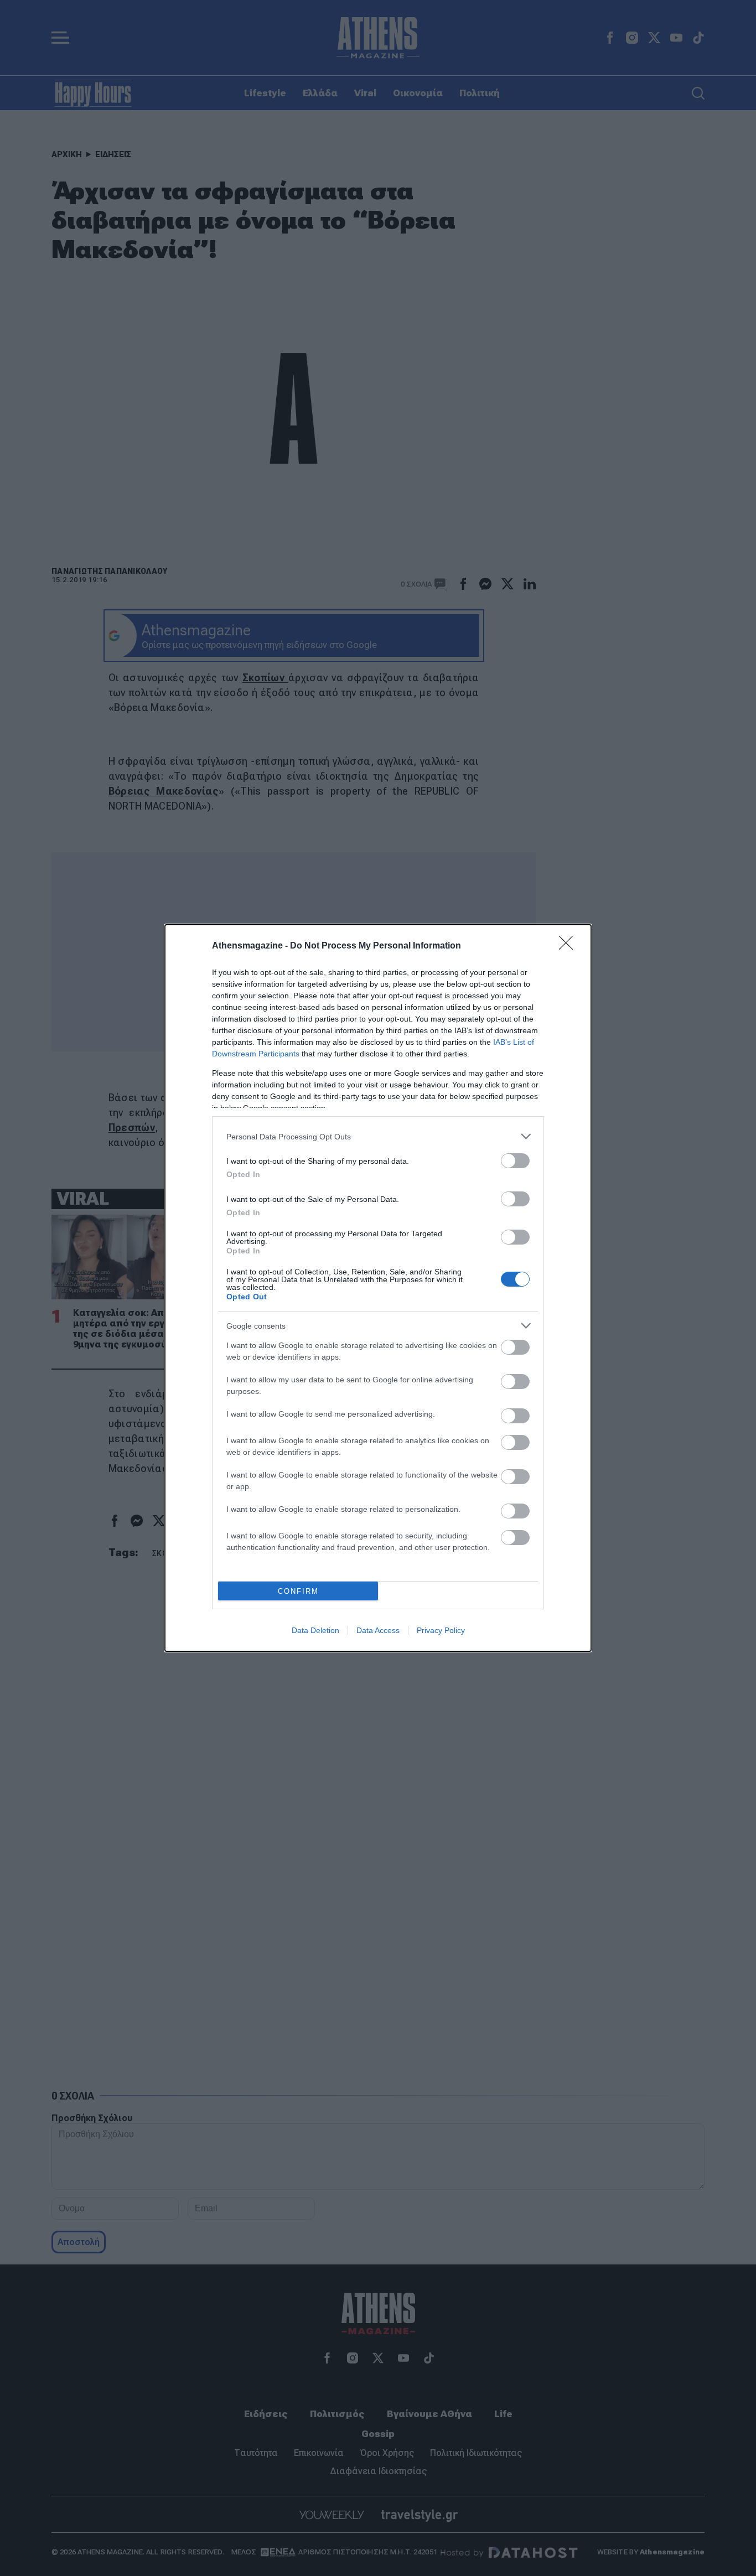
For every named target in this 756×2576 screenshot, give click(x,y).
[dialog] (378, 1288)
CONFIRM (298, 1591)
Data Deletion (315, 1630)
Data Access (378, 1630)
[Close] (569, 946)
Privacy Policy (441, 1630)
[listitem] (378, 1136)
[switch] (515, 1161)
